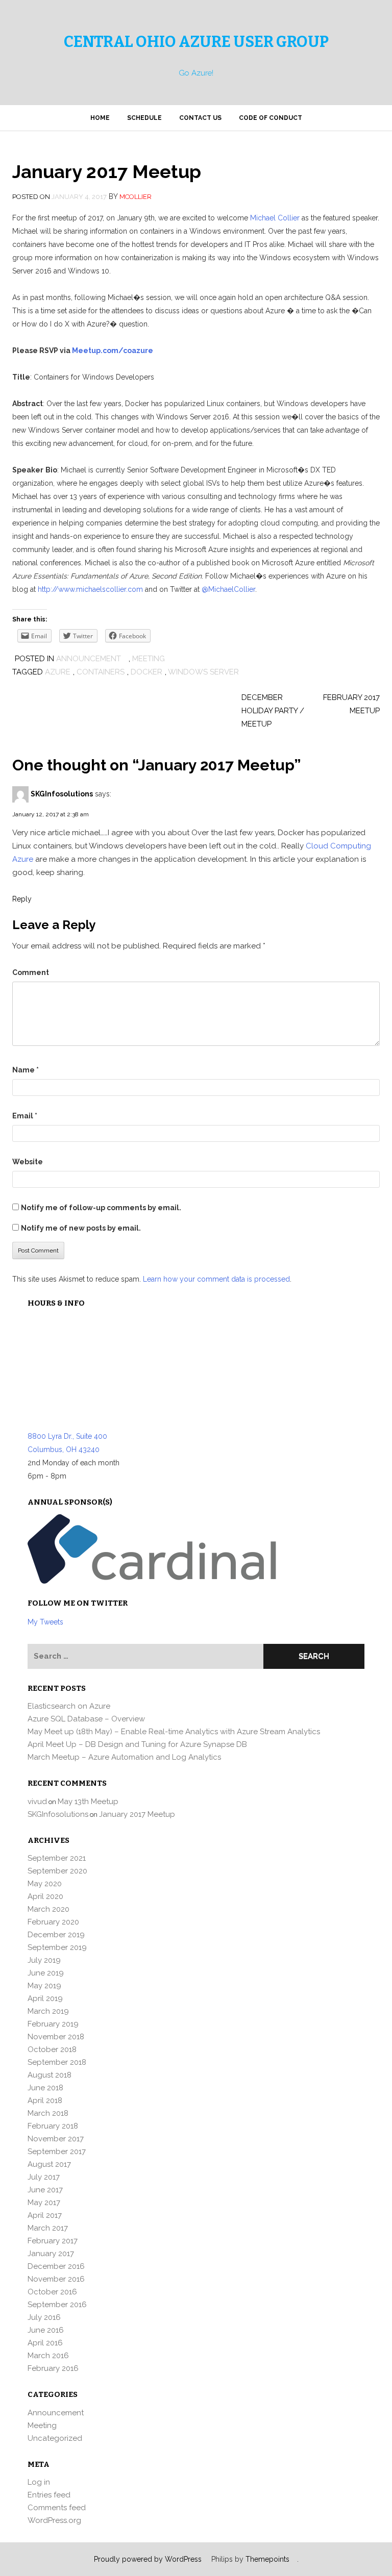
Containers (101, 672)
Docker (146, 672)
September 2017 (57, 2152)
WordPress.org (54, 2520)
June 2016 (46, 2330)
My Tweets (45, 1622)
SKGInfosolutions (62, 794)
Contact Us (200, 118)
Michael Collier (275, 218)
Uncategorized (55, 2438)
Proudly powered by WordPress (148, 2559)
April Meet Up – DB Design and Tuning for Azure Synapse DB (137, 1744)
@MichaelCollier (228, 589)
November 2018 (56, 2037)
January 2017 (51, 2254)
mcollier (136, 197)
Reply (22, 899)
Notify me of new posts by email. (81, 1228)
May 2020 (45, 1884)
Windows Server (203, 672)
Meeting (149, 659)
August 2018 (50, 2075)
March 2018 (48, 2113)
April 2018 (45, 2100)
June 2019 (46, 1973)
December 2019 (56, 1935)
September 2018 (57, 2062)
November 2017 (56, 2139)
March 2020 (48, 1909)
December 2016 (56, 2266)
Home (100, 118)
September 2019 (57, 1947)
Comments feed (57, 2508)
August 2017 (49, 2164)
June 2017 (45, 2190)
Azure (58, 672)
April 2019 (45, 1998)
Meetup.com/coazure (113, 351)
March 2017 (48, 2228)
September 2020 (57, 1871)
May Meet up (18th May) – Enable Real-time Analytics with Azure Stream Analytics (174, 1732)
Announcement (89, 659)
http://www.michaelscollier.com (90, 589)
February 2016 (53, 2368)
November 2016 (56, 2279)
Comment (31, 972)
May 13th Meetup (88, 1802)
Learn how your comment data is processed (216, 1279)
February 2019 (53, 2024)
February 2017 (53, 2241)
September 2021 (57, 1858)
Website (28, 1162)
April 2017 (45, 2215)
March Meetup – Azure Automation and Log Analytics (124, 1757)
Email (25, 1116)
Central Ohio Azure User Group (196, 42)
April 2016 (45, 2343)
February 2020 (53, 1922)
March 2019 (48, 2011)
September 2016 (57, 2305)
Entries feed (49, 2495)
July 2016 (44, 2317)
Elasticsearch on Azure (69, 1706)
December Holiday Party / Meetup (273, 711)
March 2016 (48, 2356)
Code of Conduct (271, 118)
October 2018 (52, 2049)
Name (26, 1070)
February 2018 (53, 2126)
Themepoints (267, 2559)
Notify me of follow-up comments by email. (101, 1208)
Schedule (144, 118)
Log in (39, 2482)
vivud (37, 1802)
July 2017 (44, 2177)
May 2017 (44, 2203)
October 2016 (52, 2292)
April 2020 (45, 1896)
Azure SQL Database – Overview (86, 1719)
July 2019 (44, 1960)
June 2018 (45, 2088)
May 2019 (44, 1986)
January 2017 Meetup (137, 1814)
